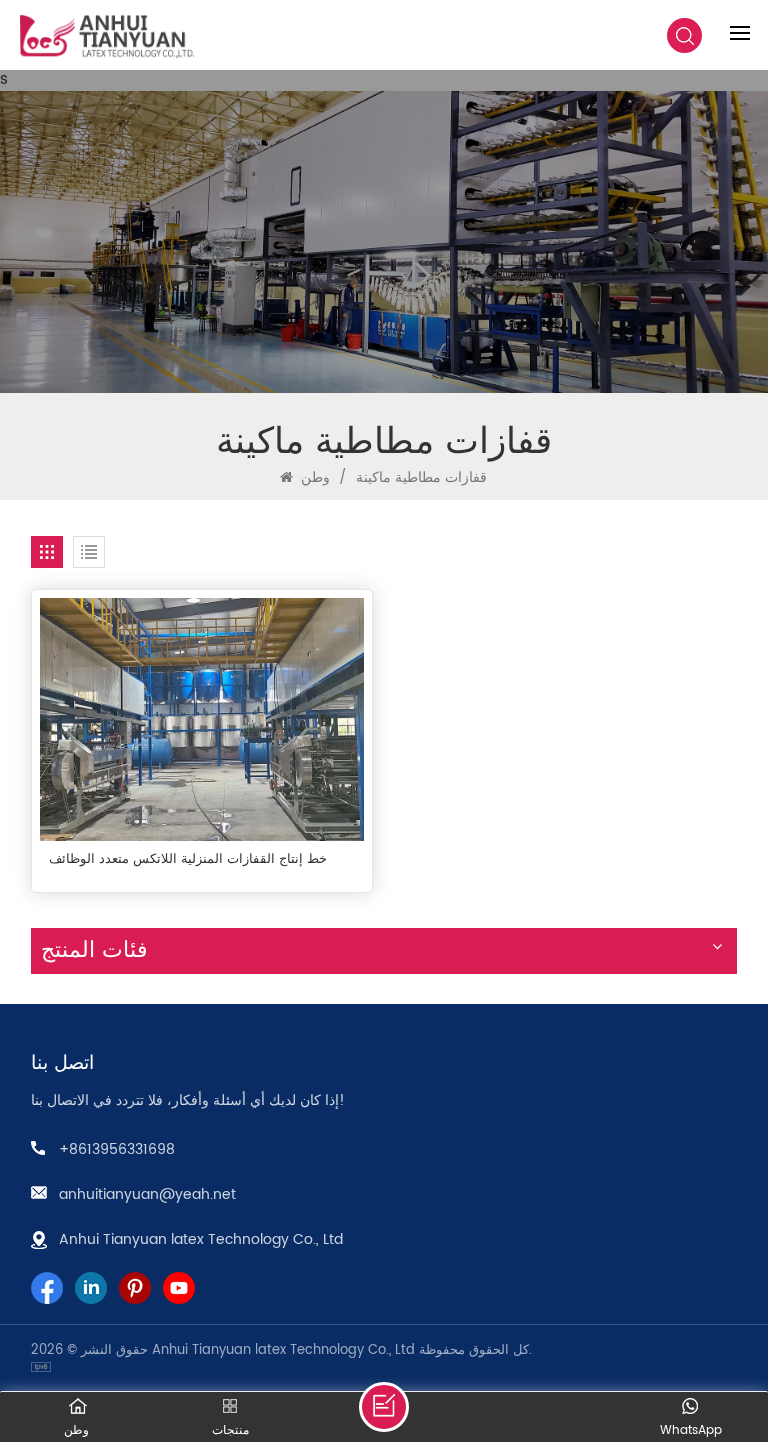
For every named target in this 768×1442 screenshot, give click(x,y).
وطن (313, 477)
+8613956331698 (117, 1149)
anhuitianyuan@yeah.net (147, 1194)
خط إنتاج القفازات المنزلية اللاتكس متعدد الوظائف (188, 860)
